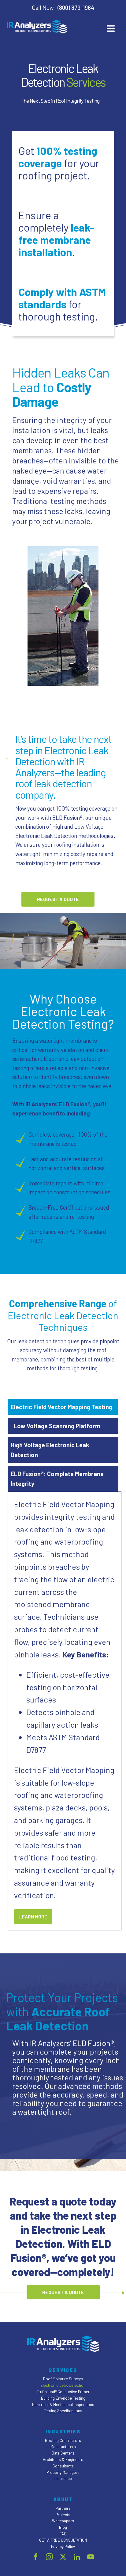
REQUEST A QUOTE (58, 899)
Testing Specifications (63, 2411)
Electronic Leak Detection (63, 2385)
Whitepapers (63, 2521)
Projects (63, 2515)
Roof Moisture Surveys (63, 2379)
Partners (63, 2508)
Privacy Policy (63, 2547)
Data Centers (63, 2453)
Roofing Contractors (63, 2440)
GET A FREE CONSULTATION (63, 2540)
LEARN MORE (33, 1916)
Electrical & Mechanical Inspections (63, 2405)
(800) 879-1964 (76, 8)
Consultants (63, 2466)
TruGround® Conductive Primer (63, 2392)
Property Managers (63, 2472)
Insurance (63, 2478)
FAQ (63, 2534)
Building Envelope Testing (63, 2398)
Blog (63, 2527)
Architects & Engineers (63, 2459)
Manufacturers (63, 2447)
